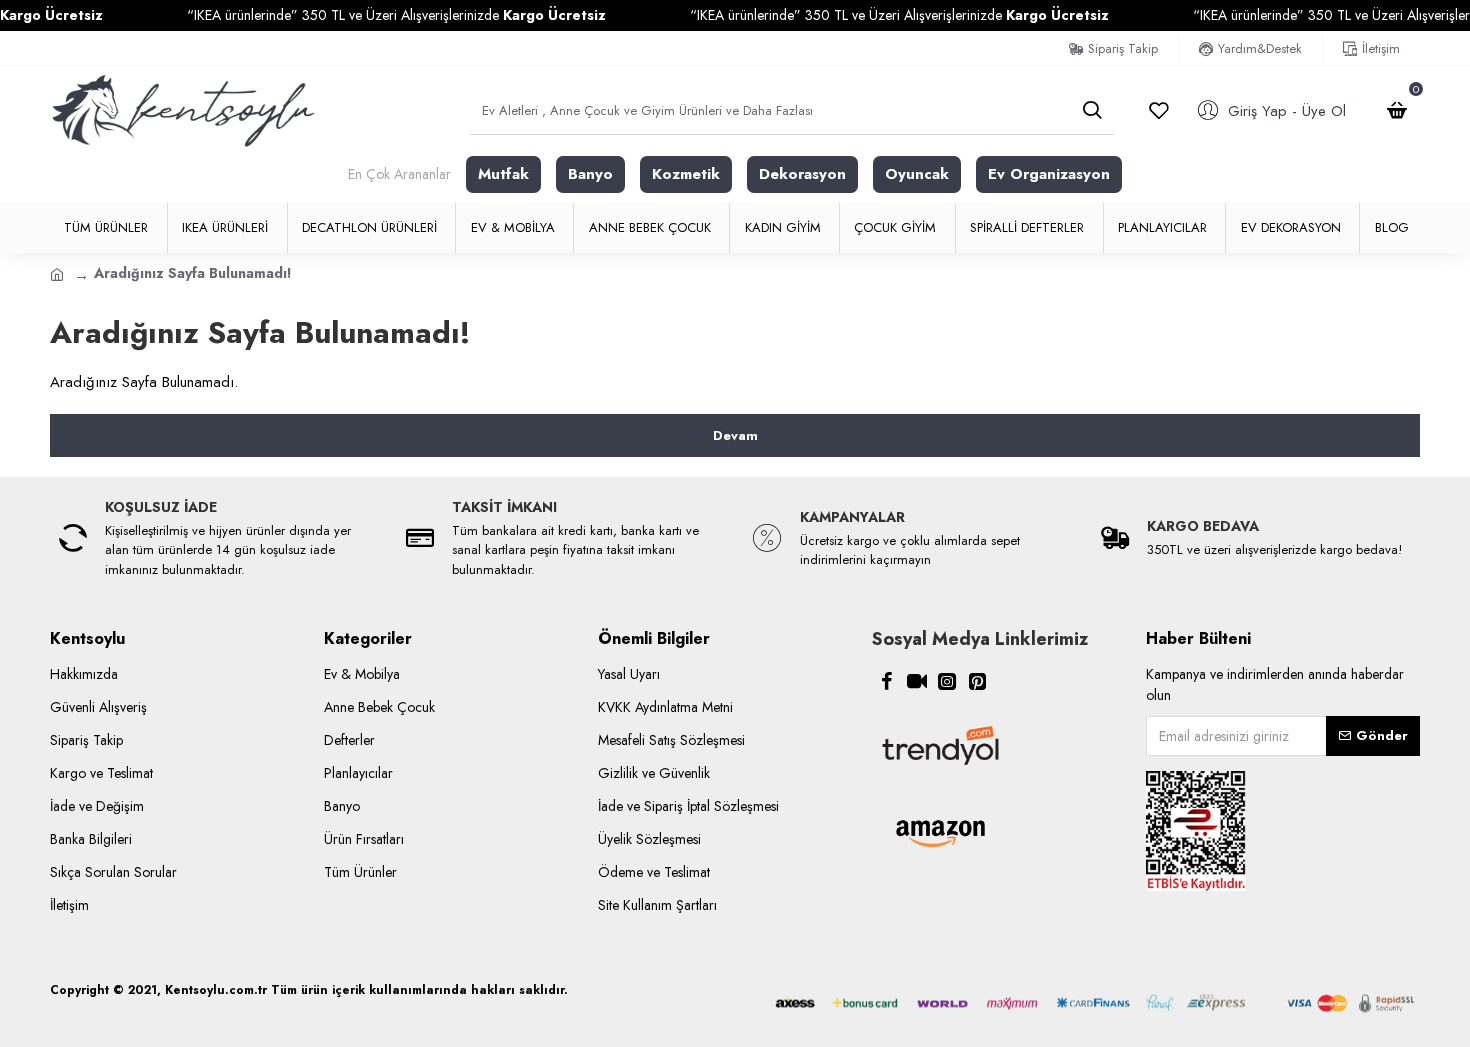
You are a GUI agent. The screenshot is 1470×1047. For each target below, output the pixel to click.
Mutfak (503, 174)
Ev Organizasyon (1049, 174)
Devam (735, 435)
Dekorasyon (802, 174)
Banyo (590, 174)
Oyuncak (917, 174)
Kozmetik (686, 174)
